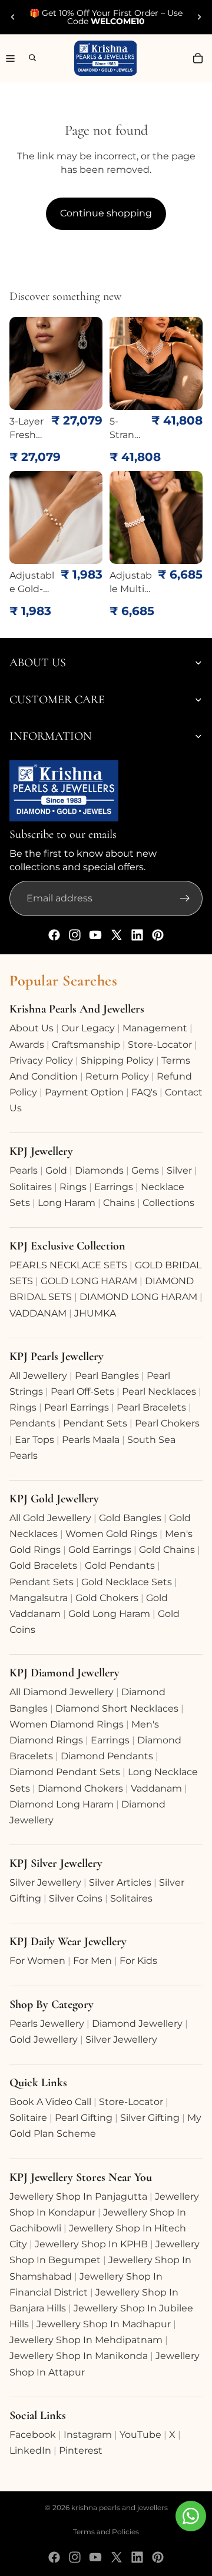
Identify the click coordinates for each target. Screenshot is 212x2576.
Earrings (114, 1187)
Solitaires (31, 1187)
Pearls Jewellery (47, 2024)
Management (155, 1028)
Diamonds (99, 1170)
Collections (168, 1203)
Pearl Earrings (77, 1407)
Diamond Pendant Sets (65, 1772)
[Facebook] (54, 935)
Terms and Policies (106, 2532)
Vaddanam (156, 1788)
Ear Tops (34, 1440)
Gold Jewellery (44, 2039)
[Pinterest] (158, 935)
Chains (119, 1203)
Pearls (24, 1170)
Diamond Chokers (80, 1788)
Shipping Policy (117, 1060)
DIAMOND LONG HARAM (138, 1297)
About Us (32, 1028)
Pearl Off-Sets (82, 1391)
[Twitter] (117, 935)
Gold (56, 1170)
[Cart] (198, 58)
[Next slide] (199, 17)
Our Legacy (88, 1028)
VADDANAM (38, 1313)
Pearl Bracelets (151, 1407)
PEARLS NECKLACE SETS (68, 1265)
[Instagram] (75, 935)
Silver (179, 1170)
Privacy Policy (41, 1060)
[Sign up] (185, 898)
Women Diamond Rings (67, 1724)
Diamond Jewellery (137, 2024)
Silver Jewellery (45, 1882)
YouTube (140, 2435)
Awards (27, 1045)
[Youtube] (95, 935)
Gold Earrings (100, 1550)
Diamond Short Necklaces (117, 1708)
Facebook (33, 2435)
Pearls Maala (91, 1440)
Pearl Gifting (84, 2118)
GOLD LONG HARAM (89, 1281)
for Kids (138, 1961)
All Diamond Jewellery (62, 1692)
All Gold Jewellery (50, 1518)
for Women (37, 1961)
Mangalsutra (39, 1598)
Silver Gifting (150, 2118)
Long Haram (67, 1203)
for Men (92, 1961)
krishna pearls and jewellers (120, 2507)
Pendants (32, 1423)
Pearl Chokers (167, 1423)
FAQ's (144, 1092)
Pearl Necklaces (159, 1391)
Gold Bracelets (43, 1566)
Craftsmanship (86, 1045)
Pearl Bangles (107, 1376)
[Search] (27, 58)
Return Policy (117, 1076)
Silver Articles (120, 1882)
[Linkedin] (137, 935)
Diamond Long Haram (62, 1804)
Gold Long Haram (109, 1614)
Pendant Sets (95, 1423)
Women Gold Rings (111, 1534)
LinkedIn (30, 2450)
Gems (145, 1170)
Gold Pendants (120, 1566)
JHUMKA (95, 1313)
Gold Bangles (130, 1518)
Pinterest (81, 2450)
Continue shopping (106, 213)
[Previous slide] (13, 17)
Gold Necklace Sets (127, 1582)
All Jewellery (38, 1376)
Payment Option (84, 1092)
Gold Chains (167, 1550)
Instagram (88, 2435)
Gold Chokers (107, 1598)
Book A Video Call (50, 2102)
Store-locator (160, 1045)
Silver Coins (76, 1898)
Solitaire (28, 2118)
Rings (73, 1187)
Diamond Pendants (107, 1756)
